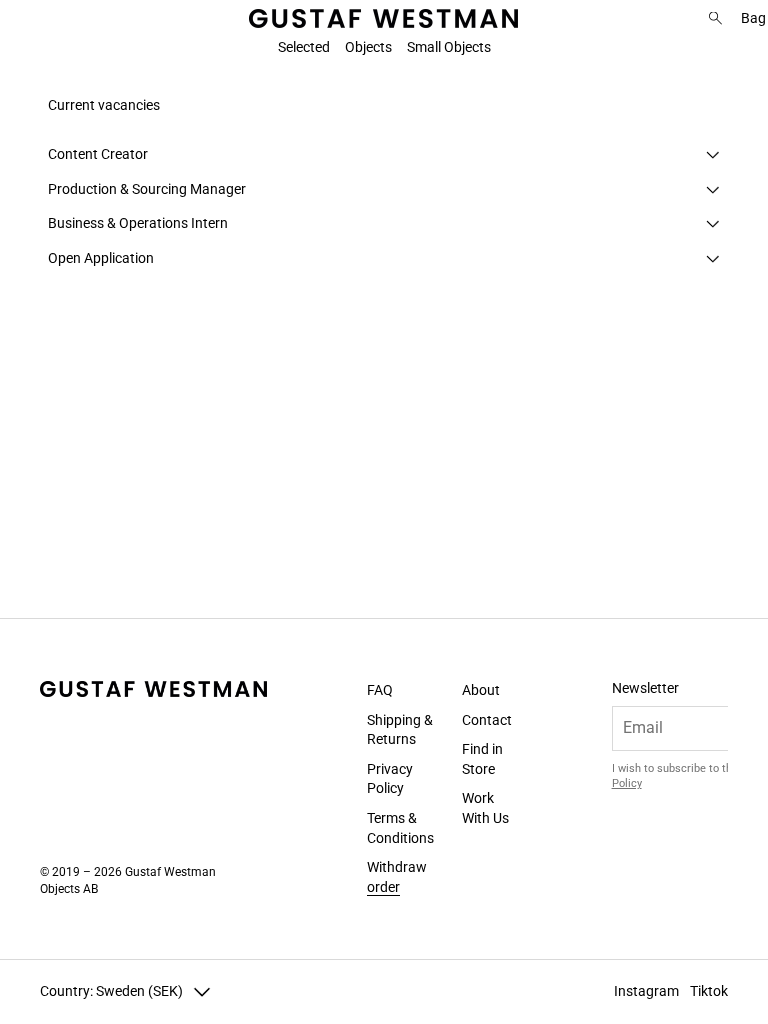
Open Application (101, 258)
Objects (368, 47)
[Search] (715, 18)
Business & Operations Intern (138, 223)
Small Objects (449, 47)
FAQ (380, 690)
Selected (304, 47)
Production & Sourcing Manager (147, 189)
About (481, 690)
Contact (487, 719)
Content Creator (98, 154)
